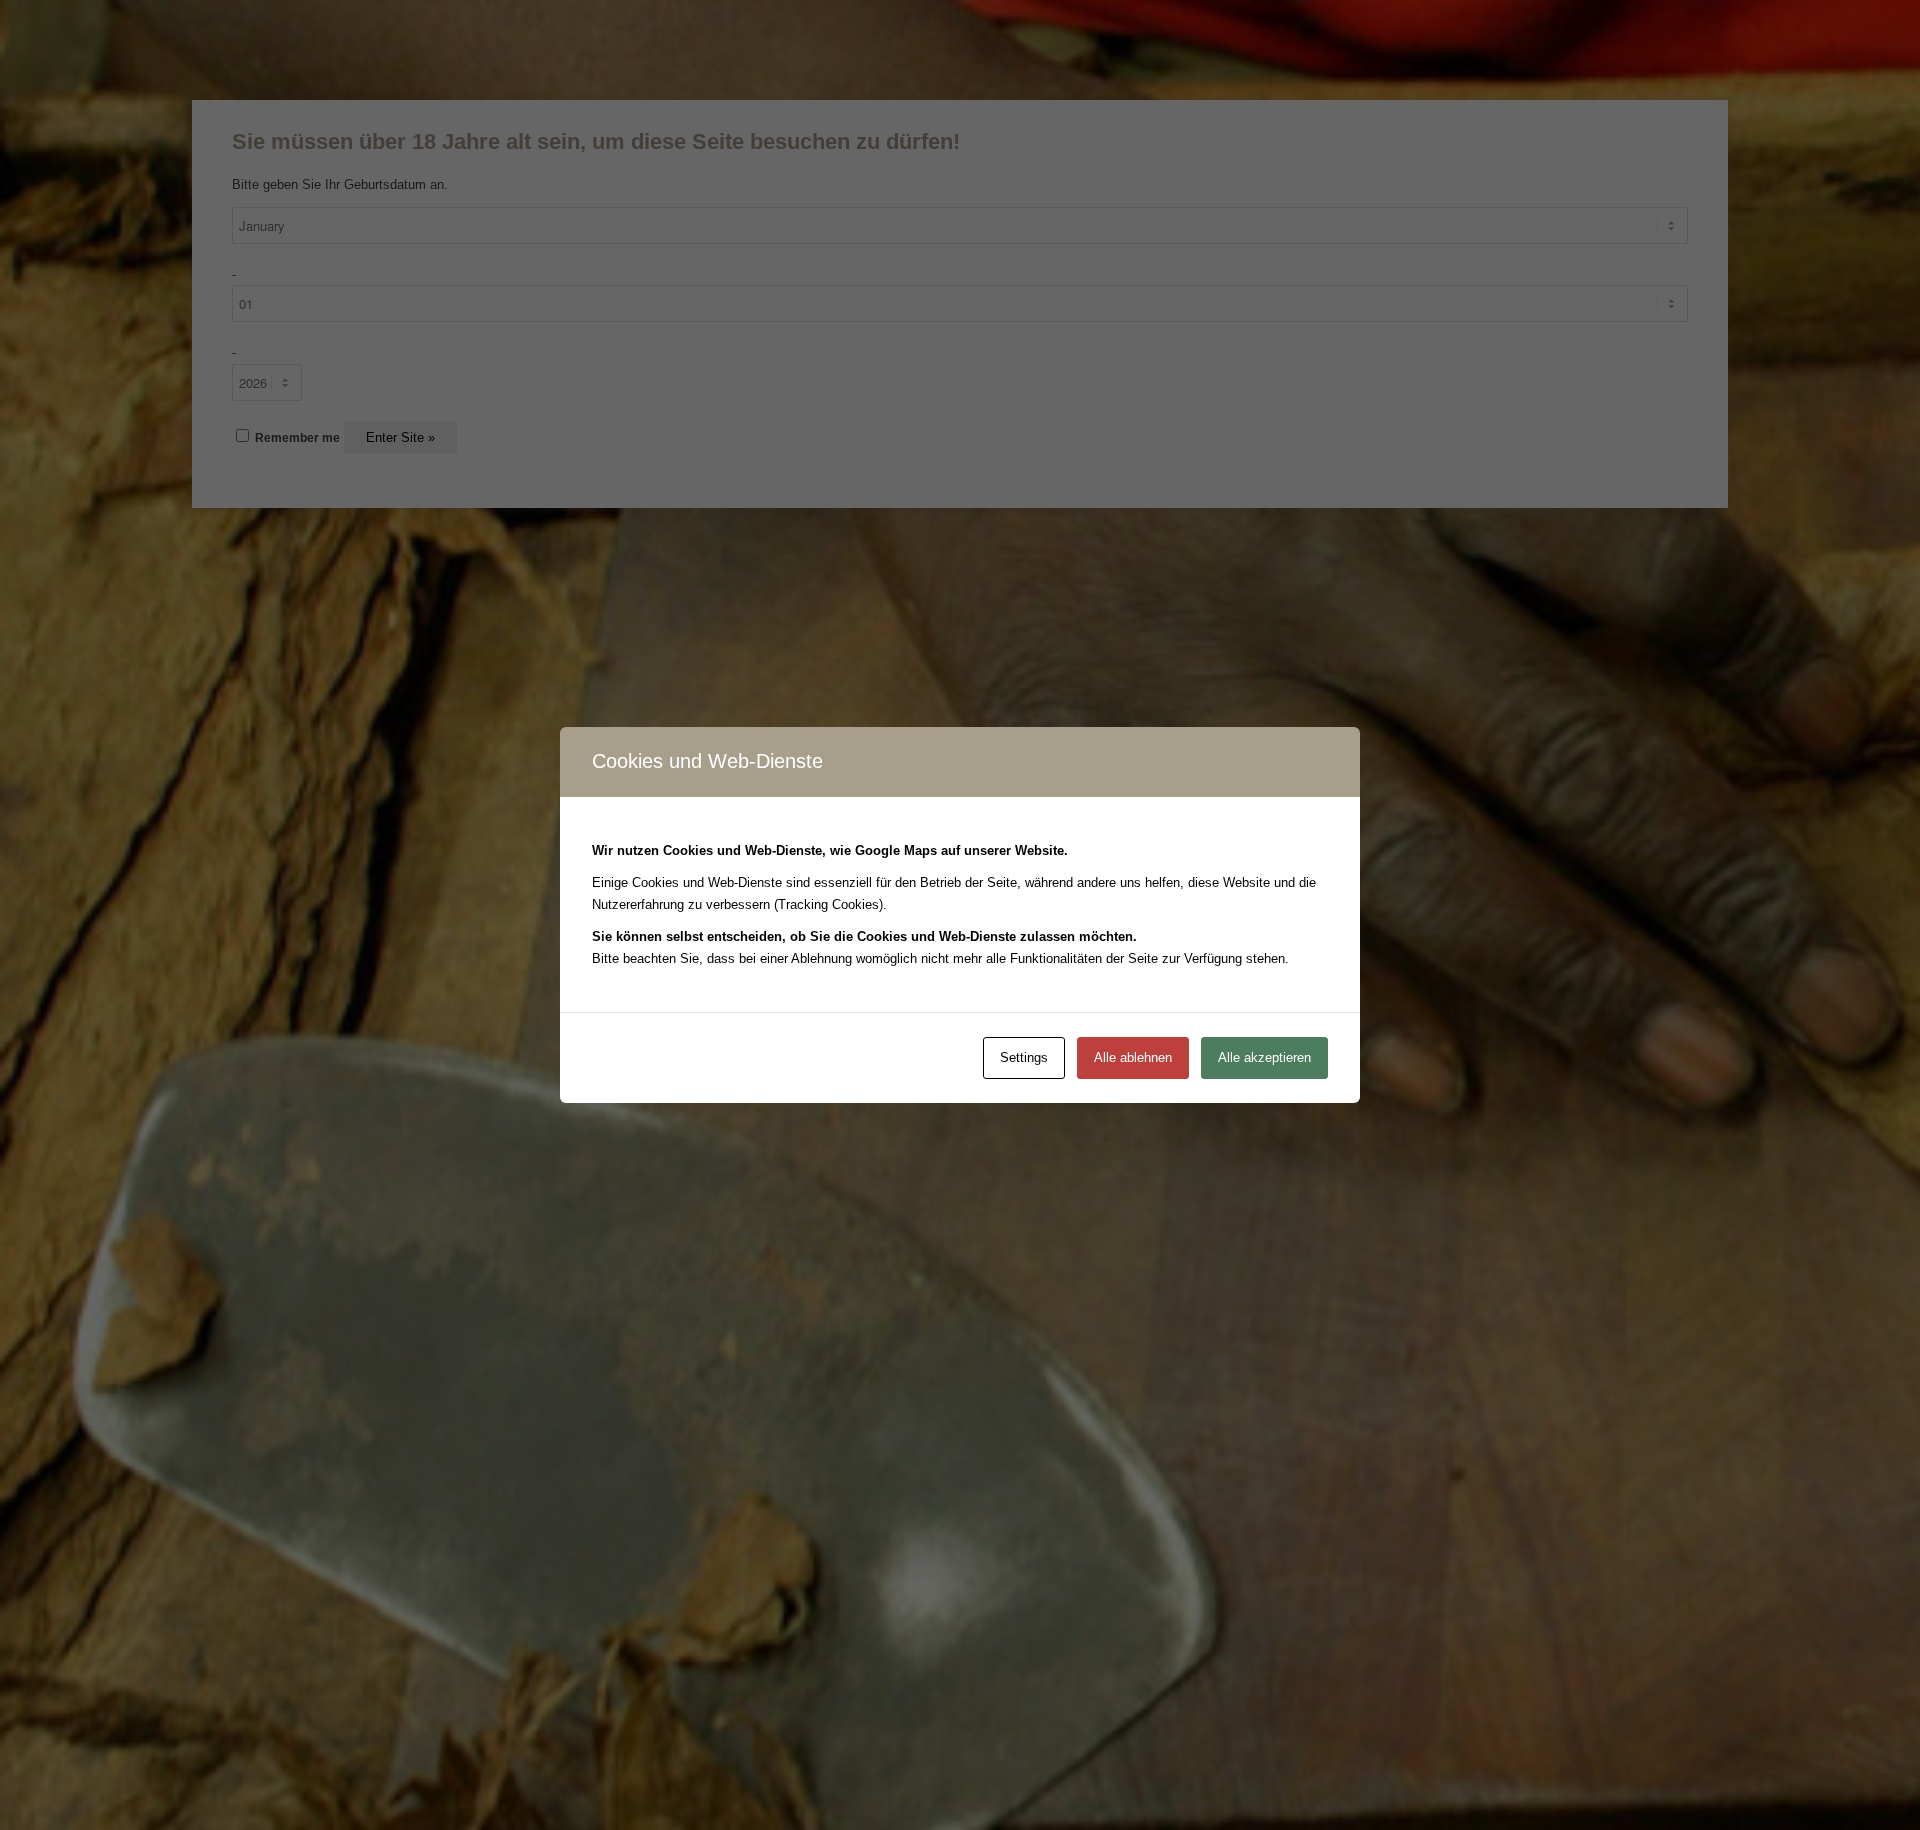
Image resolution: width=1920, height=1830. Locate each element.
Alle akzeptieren (1264, 1057)
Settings (1024, 1057)
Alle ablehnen (1133, 1057)
